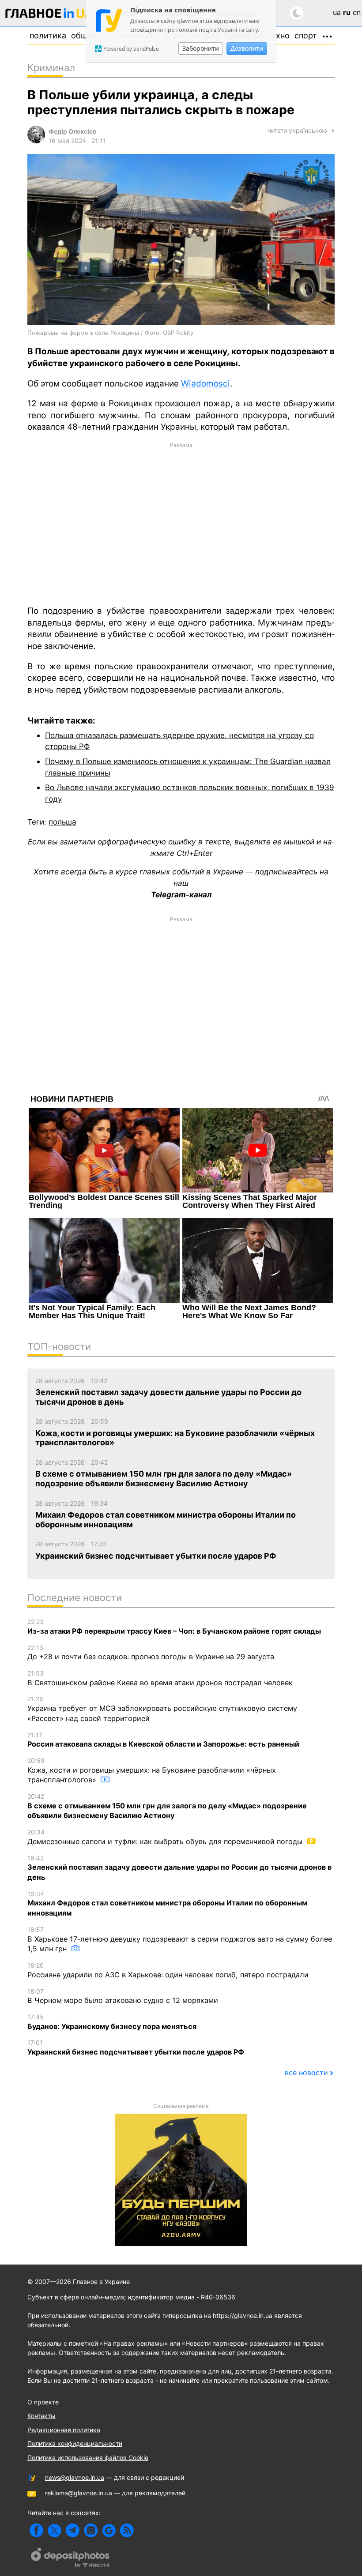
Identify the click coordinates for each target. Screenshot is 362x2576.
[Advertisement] (181, 523)
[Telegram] (73, 2530)
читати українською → (301, 130)
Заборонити (201, 48)
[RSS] (127, 2530)
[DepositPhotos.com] (71, 2559)
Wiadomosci (206, 384)
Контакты (41, 2416)
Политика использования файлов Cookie (88, 2458)
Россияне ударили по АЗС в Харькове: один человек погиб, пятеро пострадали (168, 1970)
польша (62, 822)
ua (337, 12)
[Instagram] (91, 2530)
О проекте (43, 2402)
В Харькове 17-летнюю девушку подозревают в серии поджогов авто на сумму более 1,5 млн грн (180, 1939)
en (357, 12)
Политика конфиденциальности (75, 2443)
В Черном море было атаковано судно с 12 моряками (123, 1996)
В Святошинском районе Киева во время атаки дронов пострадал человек (160, 1678)
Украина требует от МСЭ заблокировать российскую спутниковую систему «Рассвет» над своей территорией (162, 1709)
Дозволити (247, 48)
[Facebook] (36, 2530)
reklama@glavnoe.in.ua (79, 2493)
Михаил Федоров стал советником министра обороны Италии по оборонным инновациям (167, 1904)
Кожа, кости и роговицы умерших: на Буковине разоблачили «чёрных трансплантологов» (152, 1770)
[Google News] (109, 2530)
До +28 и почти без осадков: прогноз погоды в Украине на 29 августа (151, 1653)
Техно (279, 36)
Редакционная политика (64, 2430)
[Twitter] (55, 2530)
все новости (306, 2073)
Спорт (306, 36)
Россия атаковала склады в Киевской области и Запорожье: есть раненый (163, 1740)
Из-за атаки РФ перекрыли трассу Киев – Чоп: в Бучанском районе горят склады (174, 1627)
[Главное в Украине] (49, 15)
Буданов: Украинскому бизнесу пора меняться (112, 2022)
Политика (48, 36)
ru (347, 12)
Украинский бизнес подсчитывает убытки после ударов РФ (136, 2047)
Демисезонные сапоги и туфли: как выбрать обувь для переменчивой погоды (166, 1837)
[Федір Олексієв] (36, 141)
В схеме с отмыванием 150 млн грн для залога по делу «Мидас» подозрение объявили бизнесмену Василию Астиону (167, 1806)
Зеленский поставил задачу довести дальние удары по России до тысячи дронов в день (179, 1868)
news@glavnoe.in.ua (75, 2477)
